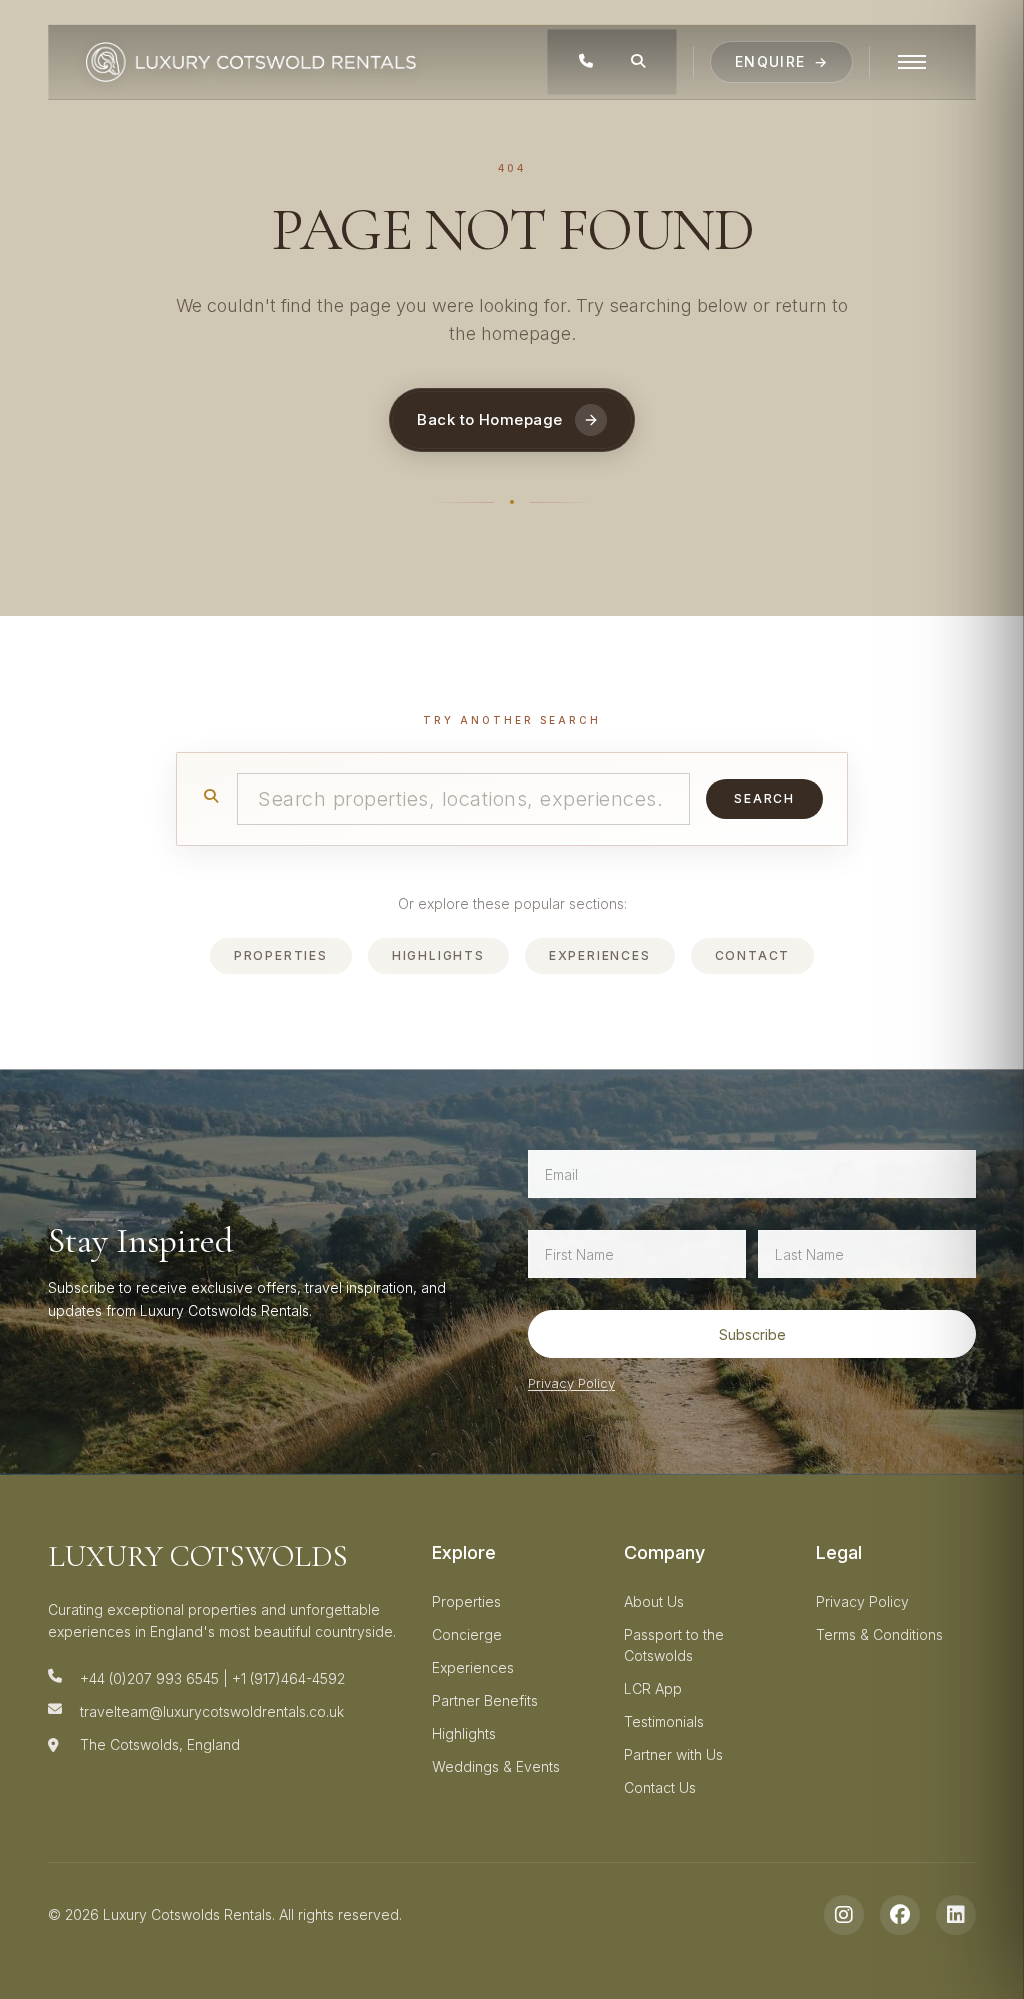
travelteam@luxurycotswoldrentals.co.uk (212, 1711)
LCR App (653, 1688)
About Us (654, 1601)
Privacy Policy (571, 1383)
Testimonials (664, 1721)
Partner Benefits (485, 1700)
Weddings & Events (496, 1766)
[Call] (586, 62)
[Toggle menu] (912, 62)
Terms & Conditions (879, 1634)
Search (764, 798)
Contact (753, 955)
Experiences (600, 955)
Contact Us (660, 1787)
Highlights (438, 955)
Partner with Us (673, 1754)
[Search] (638, 62)
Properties (281, 955)
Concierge (467, 1634)
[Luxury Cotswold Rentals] (251, 62)
